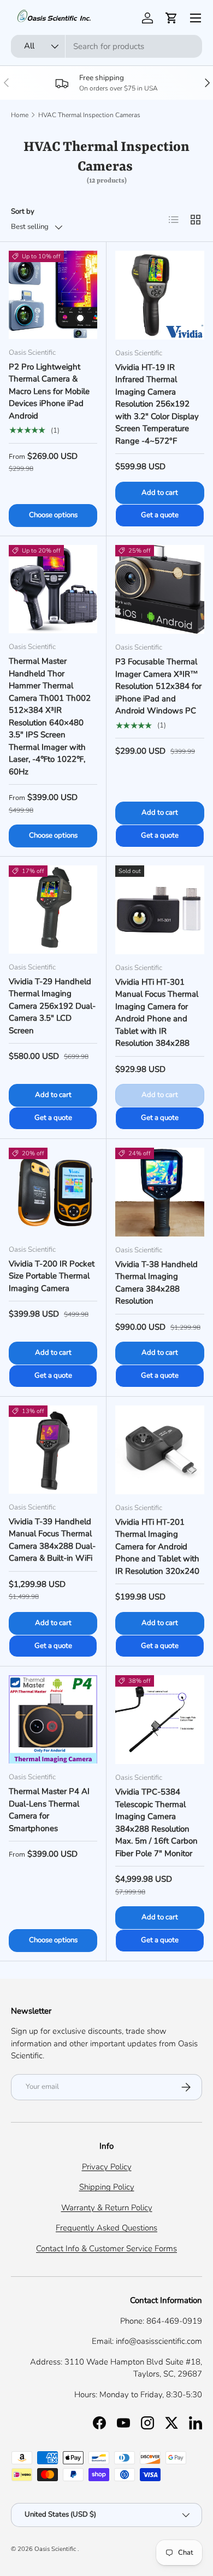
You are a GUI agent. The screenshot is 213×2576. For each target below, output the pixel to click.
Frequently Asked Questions (106, 2228)
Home (20, 115)
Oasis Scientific (56, 2549)
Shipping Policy (107, 2187)
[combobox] (106, 46)
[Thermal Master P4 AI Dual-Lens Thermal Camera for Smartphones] (53, 1719)
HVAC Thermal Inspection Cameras (89, 115)
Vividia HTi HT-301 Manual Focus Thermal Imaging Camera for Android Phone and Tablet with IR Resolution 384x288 (157, 1013)
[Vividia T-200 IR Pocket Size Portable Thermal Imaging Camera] (53, 1192)
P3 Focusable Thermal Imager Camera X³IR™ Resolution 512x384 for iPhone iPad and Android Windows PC (158, 686)
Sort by (23, 211)
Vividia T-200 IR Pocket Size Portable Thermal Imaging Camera (52, 1276)
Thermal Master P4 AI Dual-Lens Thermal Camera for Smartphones (49, 1810)
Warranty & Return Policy (107, 2208)
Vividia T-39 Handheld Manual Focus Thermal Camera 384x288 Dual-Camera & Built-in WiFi (52, 1540)
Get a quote (160, 515)
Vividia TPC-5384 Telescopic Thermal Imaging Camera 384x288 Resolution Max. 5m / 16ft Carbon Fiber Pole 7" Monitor (156, 1823)
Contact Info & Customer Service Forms (106, 2248)
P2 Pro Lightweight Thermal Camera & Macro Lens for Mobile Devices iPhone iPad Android (49, 391)
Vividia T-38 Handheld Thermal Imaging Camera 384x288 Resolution (156, 1283)
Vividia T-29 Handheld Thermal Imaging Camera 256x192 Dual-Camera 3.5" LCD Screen (52, 1006)
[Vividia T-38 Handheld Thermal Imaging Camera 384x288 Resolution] (160, 1192)
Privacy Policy (107, 2167)
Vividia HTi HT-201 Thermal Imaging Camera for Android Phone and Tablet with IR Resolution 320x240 (157, 1547)
